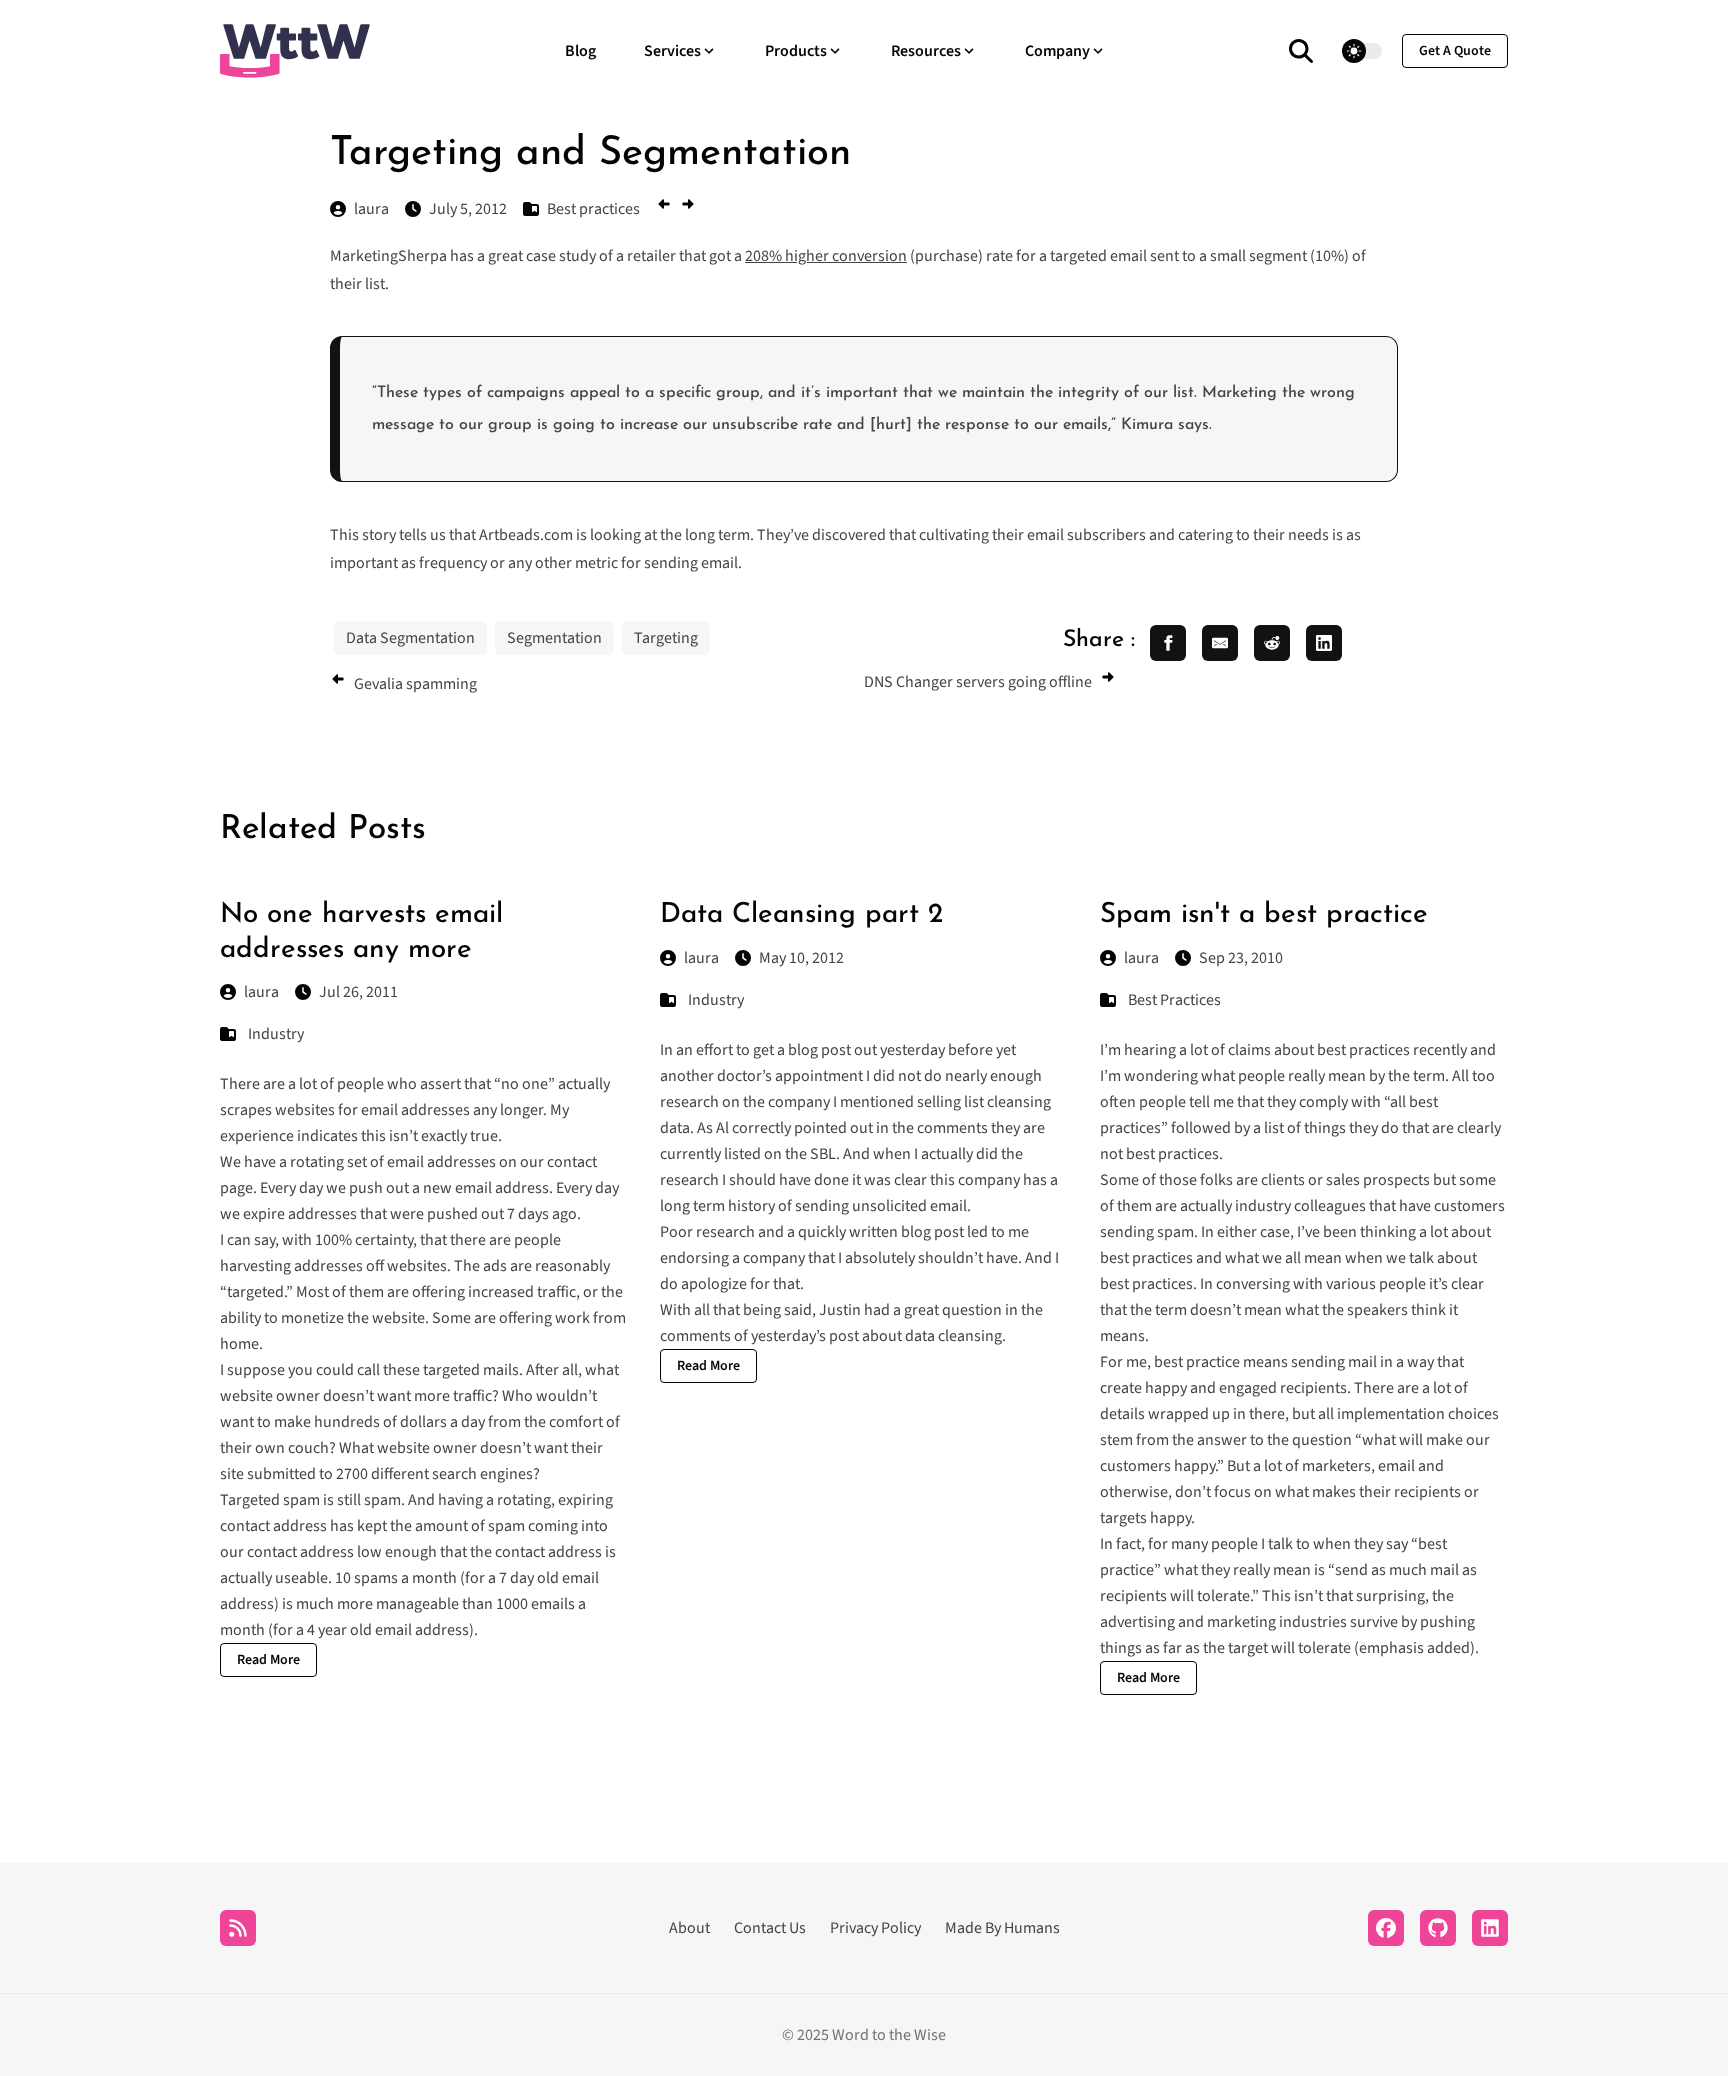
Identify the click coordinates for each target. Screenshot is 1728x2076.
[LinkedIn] (1490, 1928)
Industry (276, 1034)
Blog (580, 51)
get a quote (1455, 51)
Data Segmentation (410, 638)
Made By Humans (1002, 1928)
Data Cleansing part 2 (801, 915)
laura (261, 992)
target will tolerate (1289, 1648)
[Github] (1438, 1928)
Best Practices (1174, 1000)
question (972, 1310)
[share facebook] (1168, 643)
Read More (268, 1660)
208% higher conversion (826, 256)
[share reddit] (1272, 643)
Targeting (666, 638)
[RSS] (238, 1928)
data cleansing (953, 1336)
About (689, 1928)
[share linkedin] (1324, 643)
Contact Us (770, 1928)
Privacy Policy (875, 1928)
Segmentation (554, 638)
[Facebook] (1386, 1928)
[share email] (1220, 643)
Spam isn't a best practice (1264, 915)
